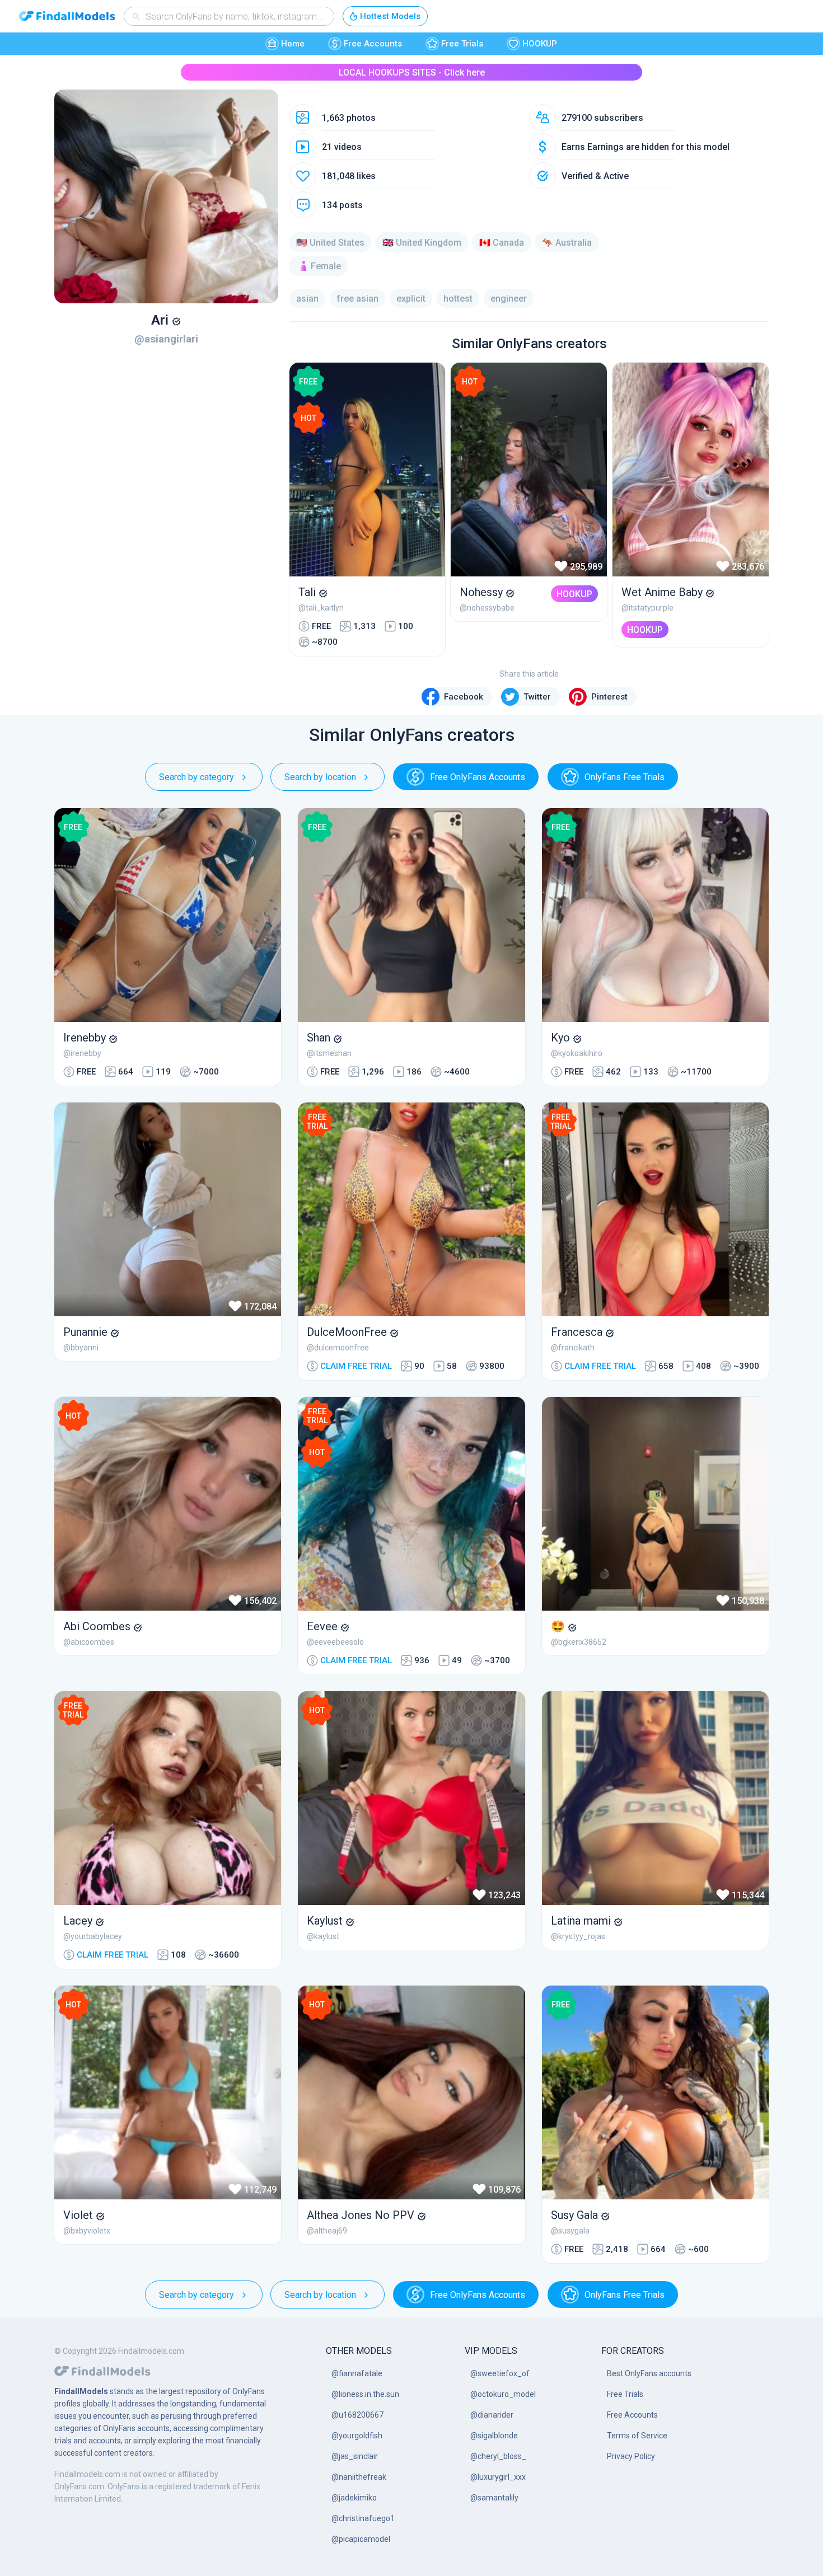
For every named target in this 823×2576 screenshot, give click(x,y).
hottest (458, 299)
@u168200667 (357, 2415)
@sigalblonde (494, 2436)
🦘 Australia (567, 243)
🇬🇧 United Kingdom (422, 243)
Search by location (320, 777)
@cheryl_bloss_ (498, 2456)
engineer (509, 299)
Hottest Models (390, 16)
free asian (357, 299)
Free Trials (462, 44)
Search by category (197, 777)
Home (293, 44)
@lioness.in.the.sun (365, 2394)
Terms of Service (637, 2436)
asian (307, 299)
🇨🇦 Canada (502, 243)
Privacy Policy (631, 2456)
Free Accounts (373, 44)
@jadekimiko (354, 2498)
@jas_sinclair (355, 2456)
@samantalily (494, 2498)
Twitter (537, 697)
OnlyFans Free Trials (625, 777)
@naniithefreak (359, 2477)
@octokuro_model (503, 2394)
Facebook (464, 697)
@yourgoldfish (357, 2436)
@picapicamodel (361, 2539)
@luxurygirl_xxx (498, 2477)
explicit (411, 299)
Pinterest (609, 697)
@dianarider (492, 2415)
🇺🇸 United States (330, 243)
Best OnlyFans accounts (649, 2373)
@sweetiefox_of (500, 2373)
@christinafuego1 (363, 2518)
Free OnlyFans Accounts (478, 777)
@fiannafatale (357, 2373)
